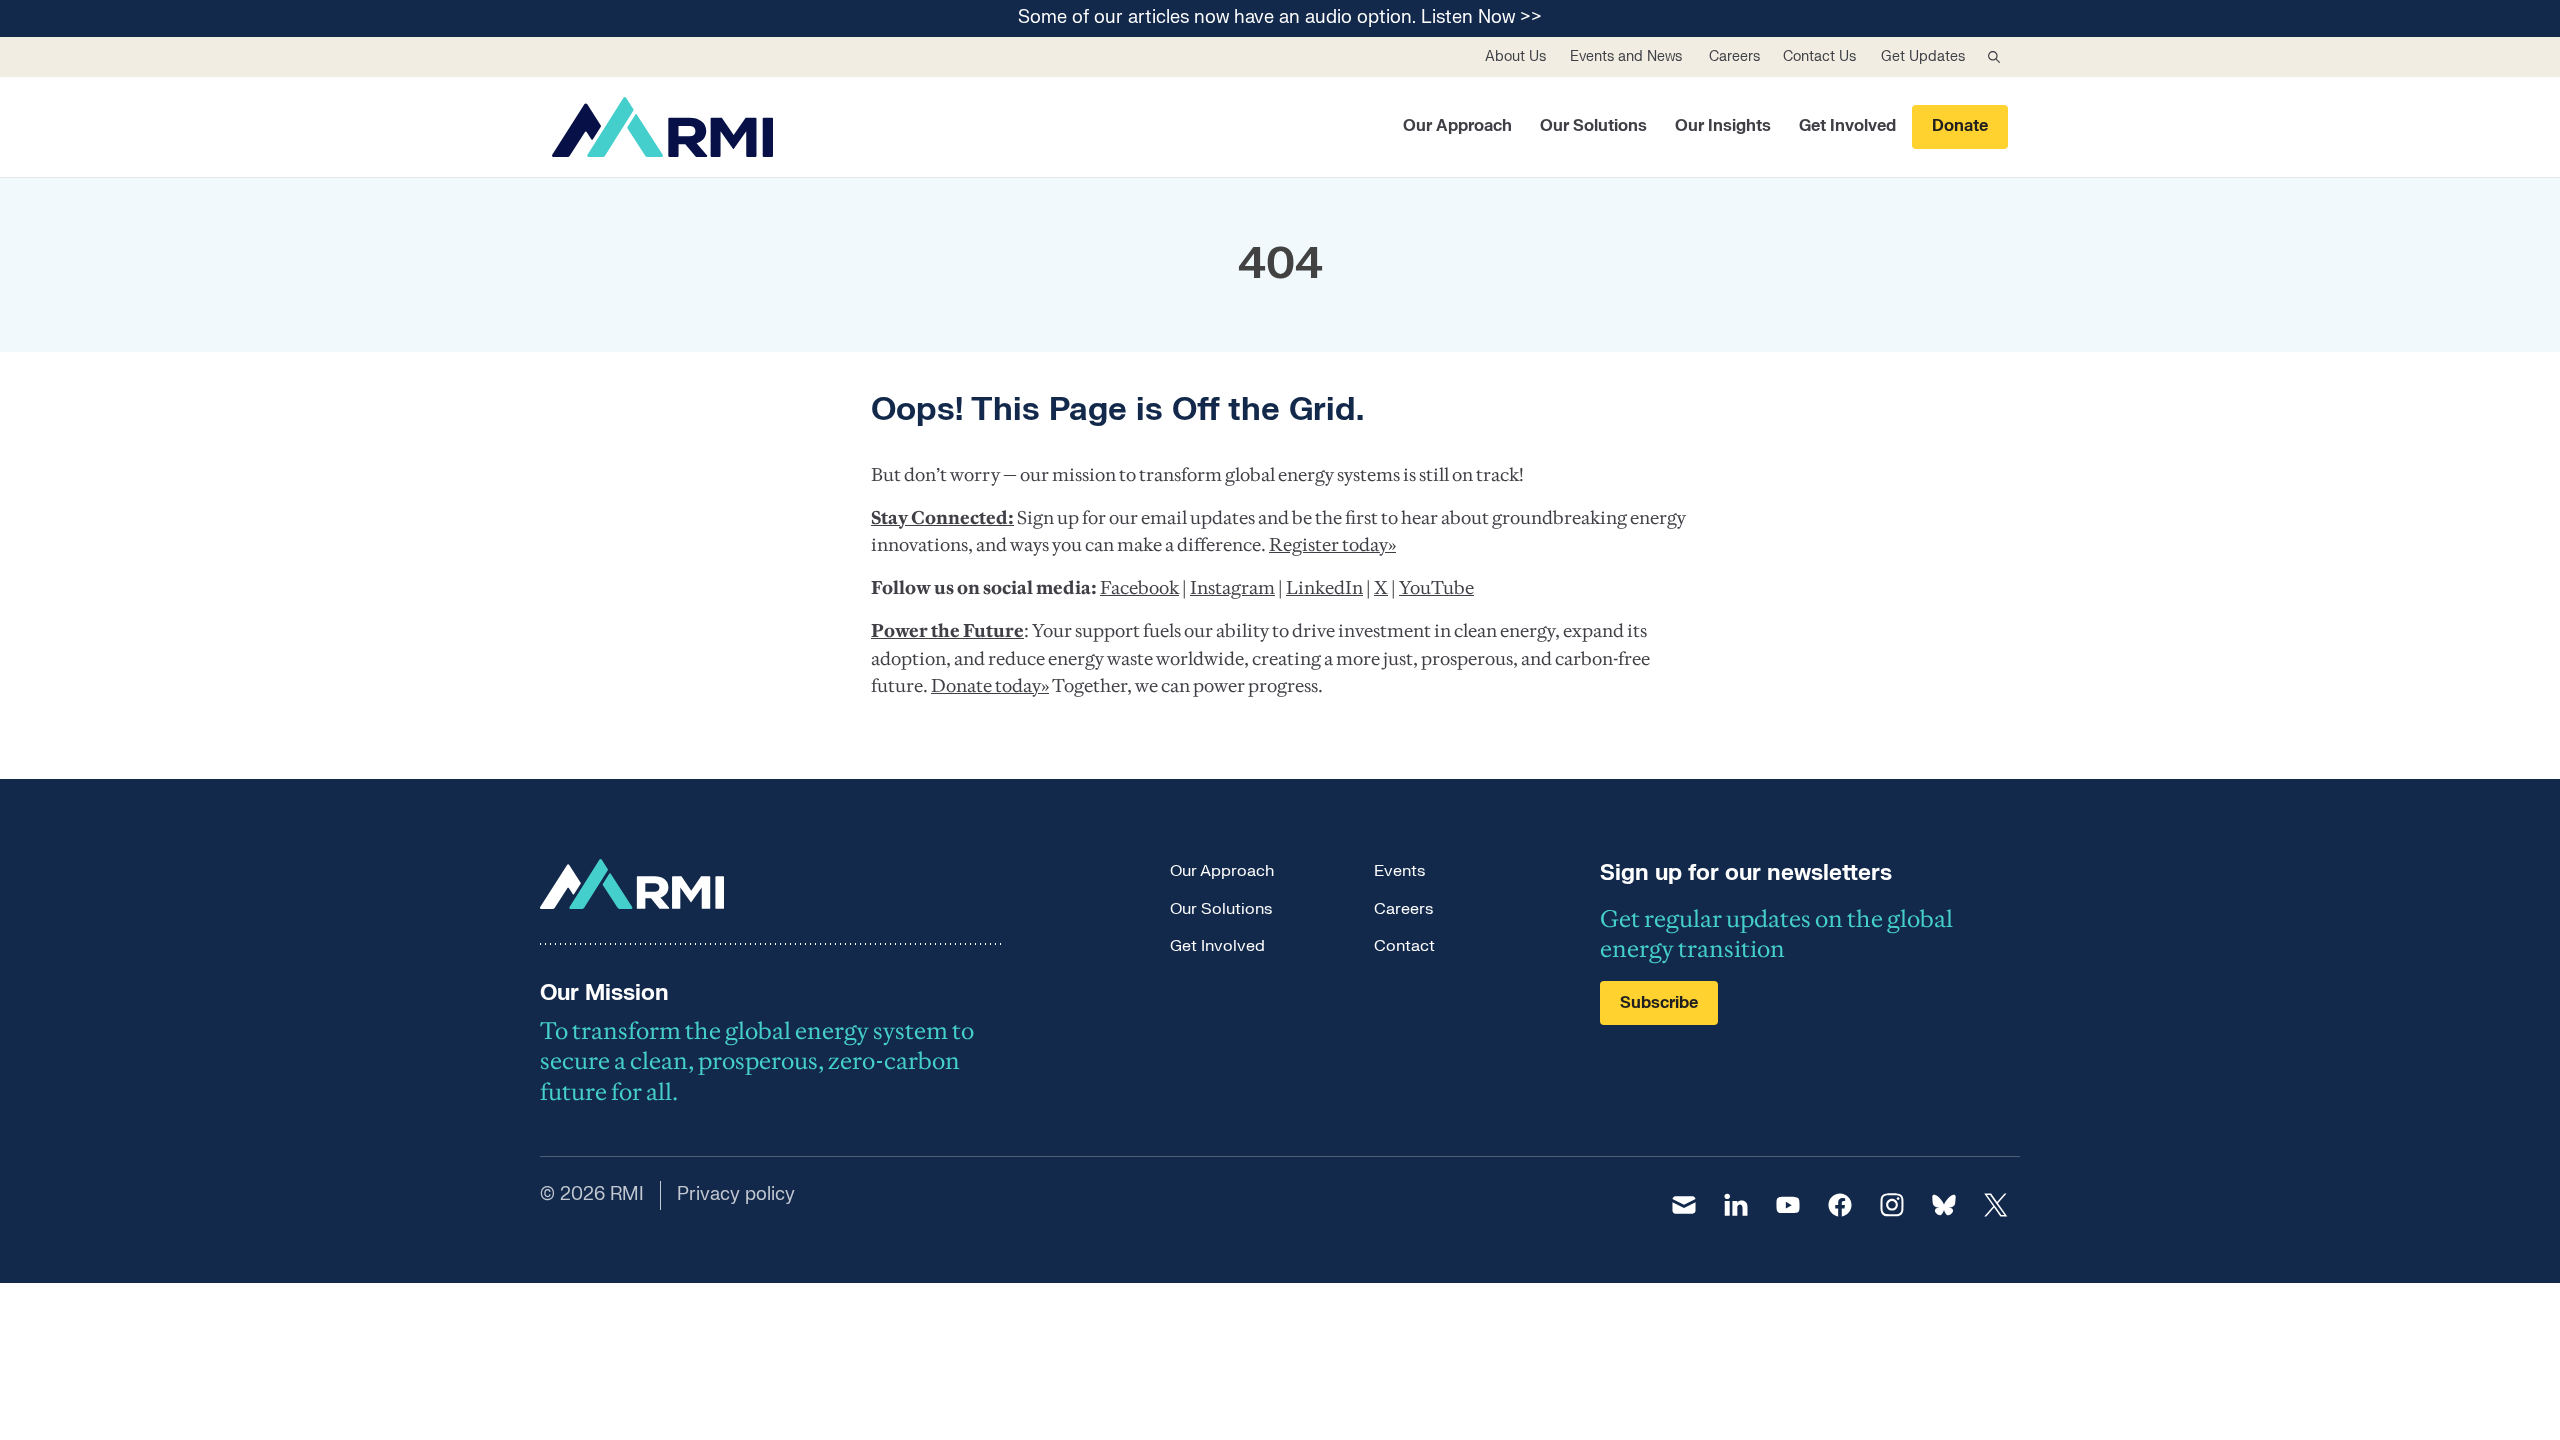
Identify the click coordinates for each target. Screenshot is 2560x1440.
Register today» (1332, 544)
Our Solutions (1593, 126)
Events (1399, 871)
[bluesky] (1944, 1205)
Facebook (1139, 587)
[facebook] (1840, 1205)
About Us (1515, 56)
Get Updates (1923, 56)
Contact (1404, 946)
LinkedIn (1324, 587)
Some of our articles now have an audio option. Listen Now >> (1280, 18)
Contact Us (1819, 56)
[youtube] (1788, 1205)
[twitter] (1996, 1205)
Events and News (1626, 56)
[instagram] (1892, 1205)
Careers (1734, 56)
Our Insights (1723, 126)
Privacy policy (736, 1194)
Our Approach (1457, 126)
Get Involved (1847, 126)
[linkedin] (1736, 1205)
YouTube (1436, 587)
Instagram (1232, 587)
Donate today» (990, 685)
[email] (1684, 1205)
